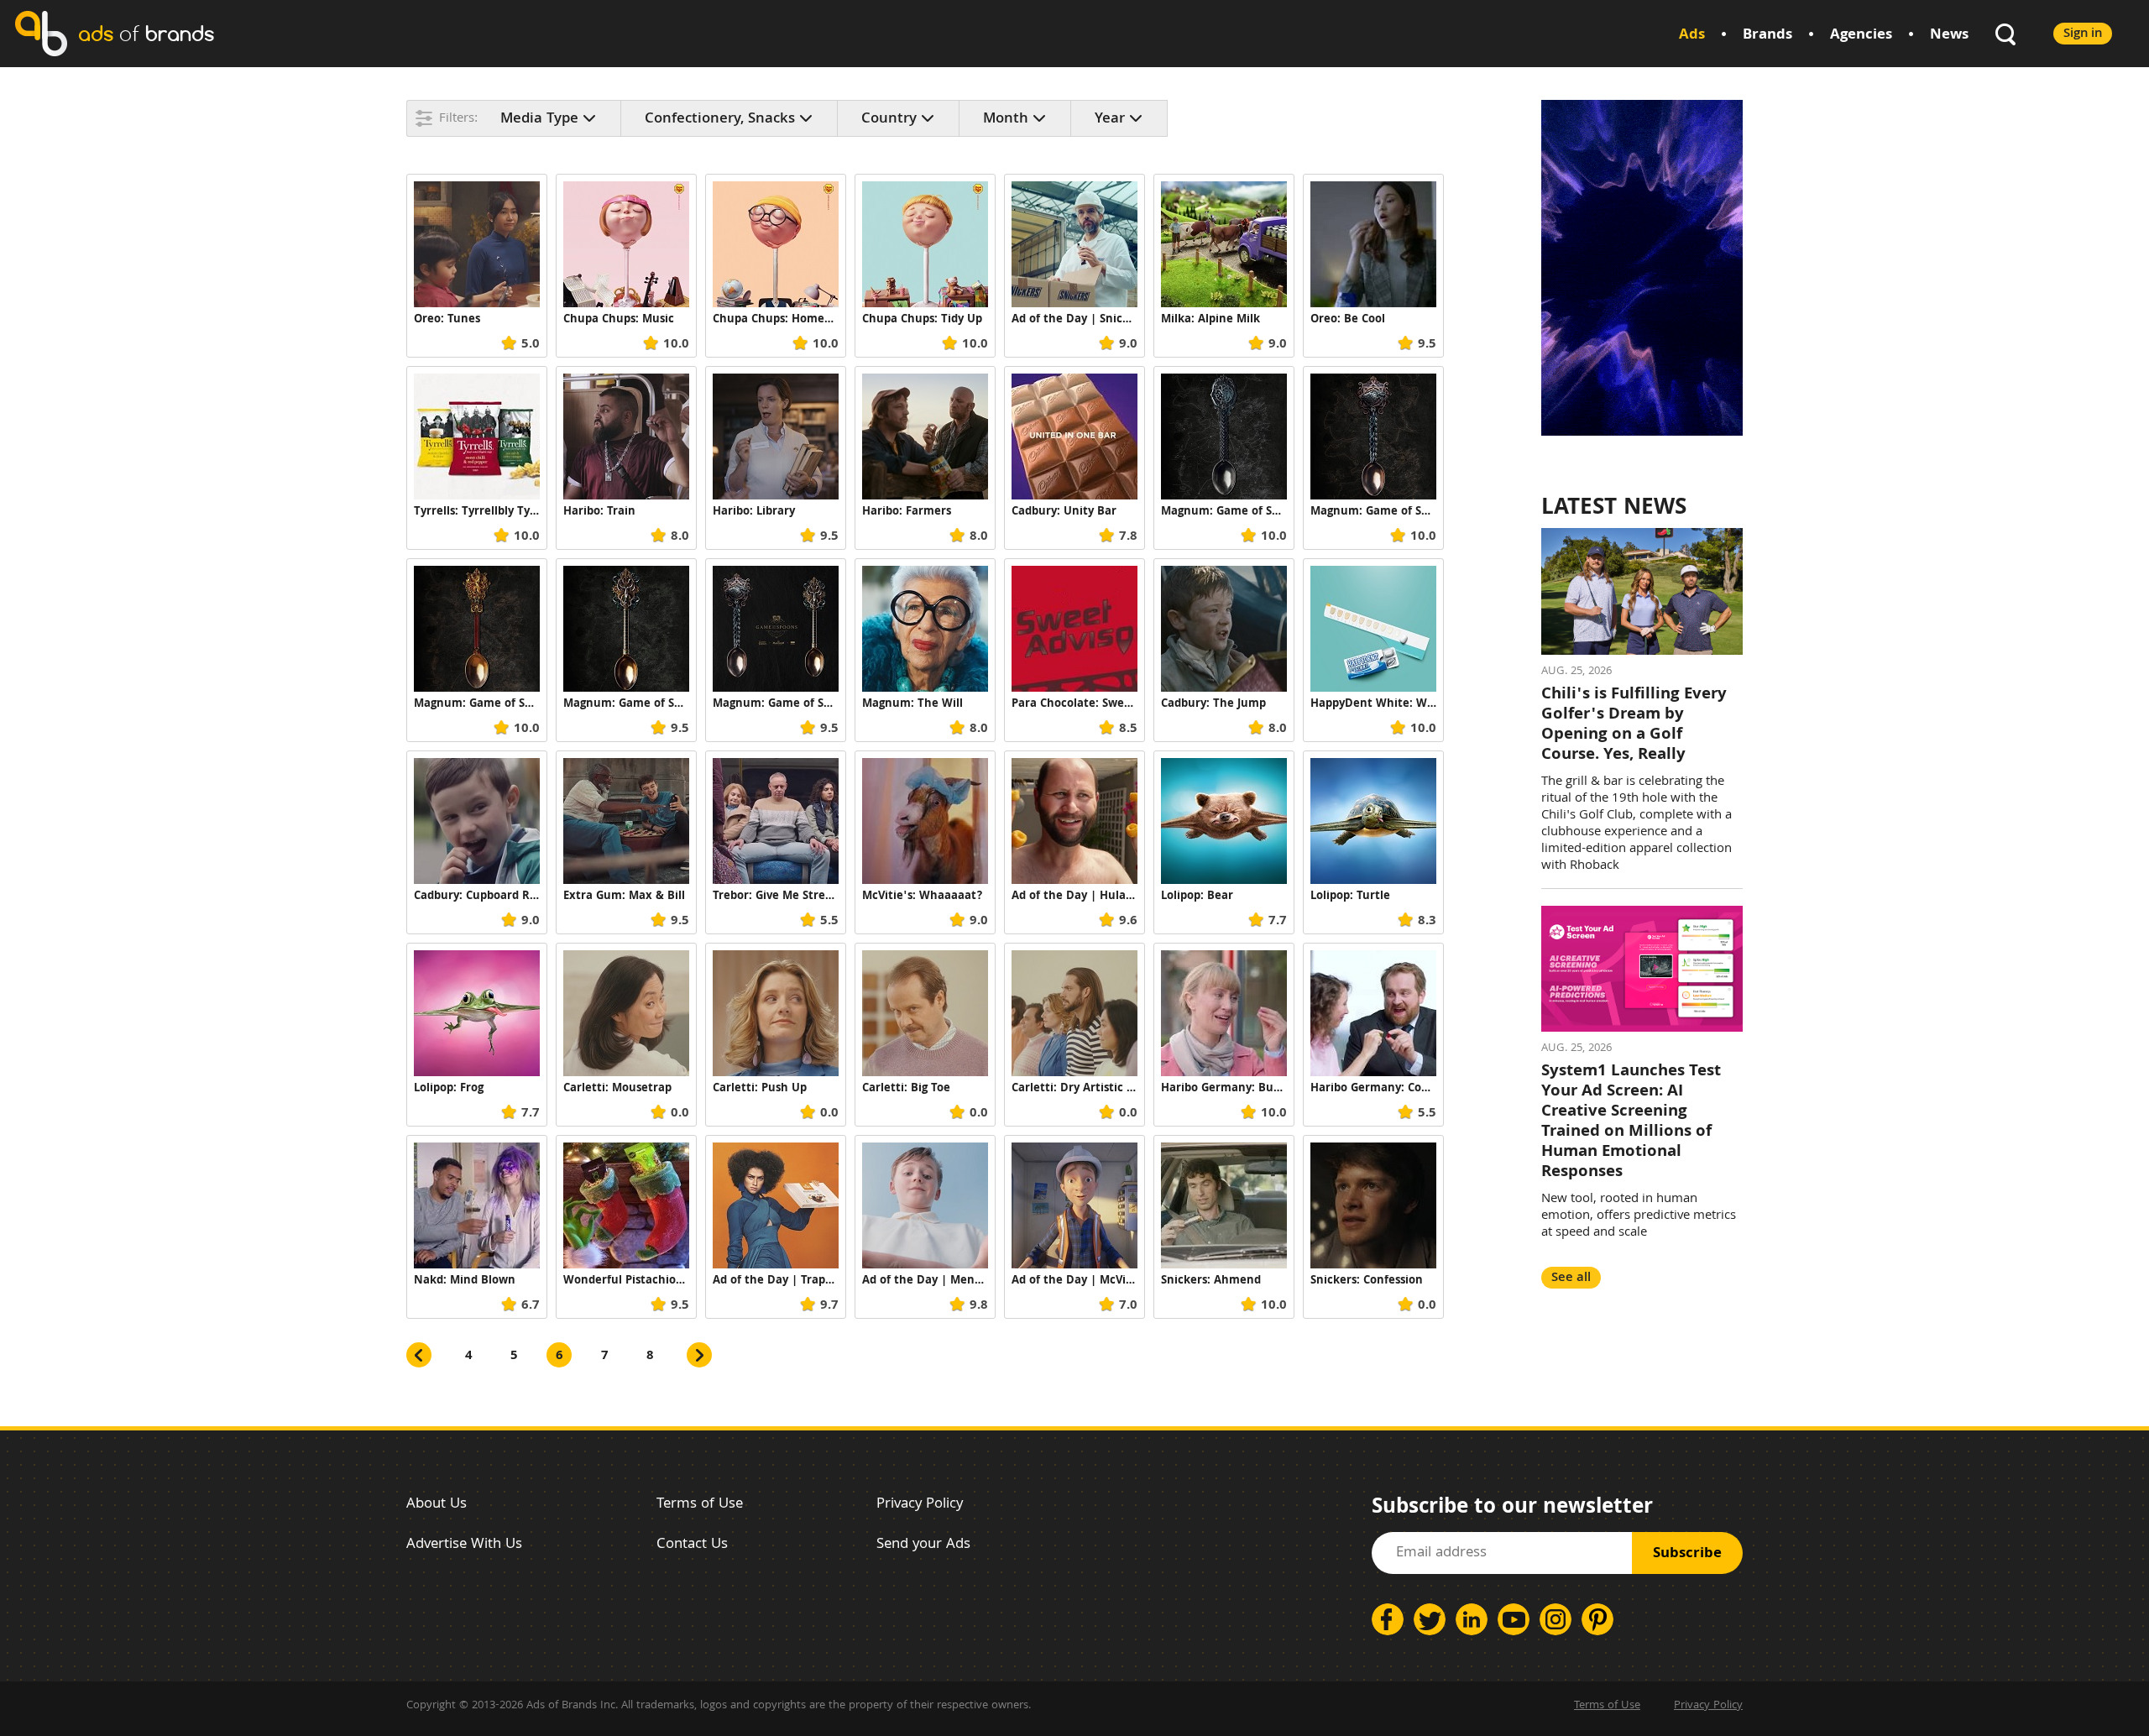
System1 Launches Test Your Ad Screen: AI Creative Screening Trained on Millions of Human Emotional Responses (1631, 1122)
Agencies (1861, 36)
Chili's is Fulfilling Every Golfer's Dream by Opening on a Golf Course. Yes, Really (1634, 725)
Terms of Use (700, 1505)
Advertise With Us (464, 1545)
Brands (1767, 36)
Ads (1692, 36)
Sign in (2083, 34)
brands (146, 33)
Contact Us (692, 1545)
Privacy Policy (920, 1505)
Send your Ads (923, 1545)
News (1949, 36)
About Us (437, 1505)
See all (1571, 1278)
